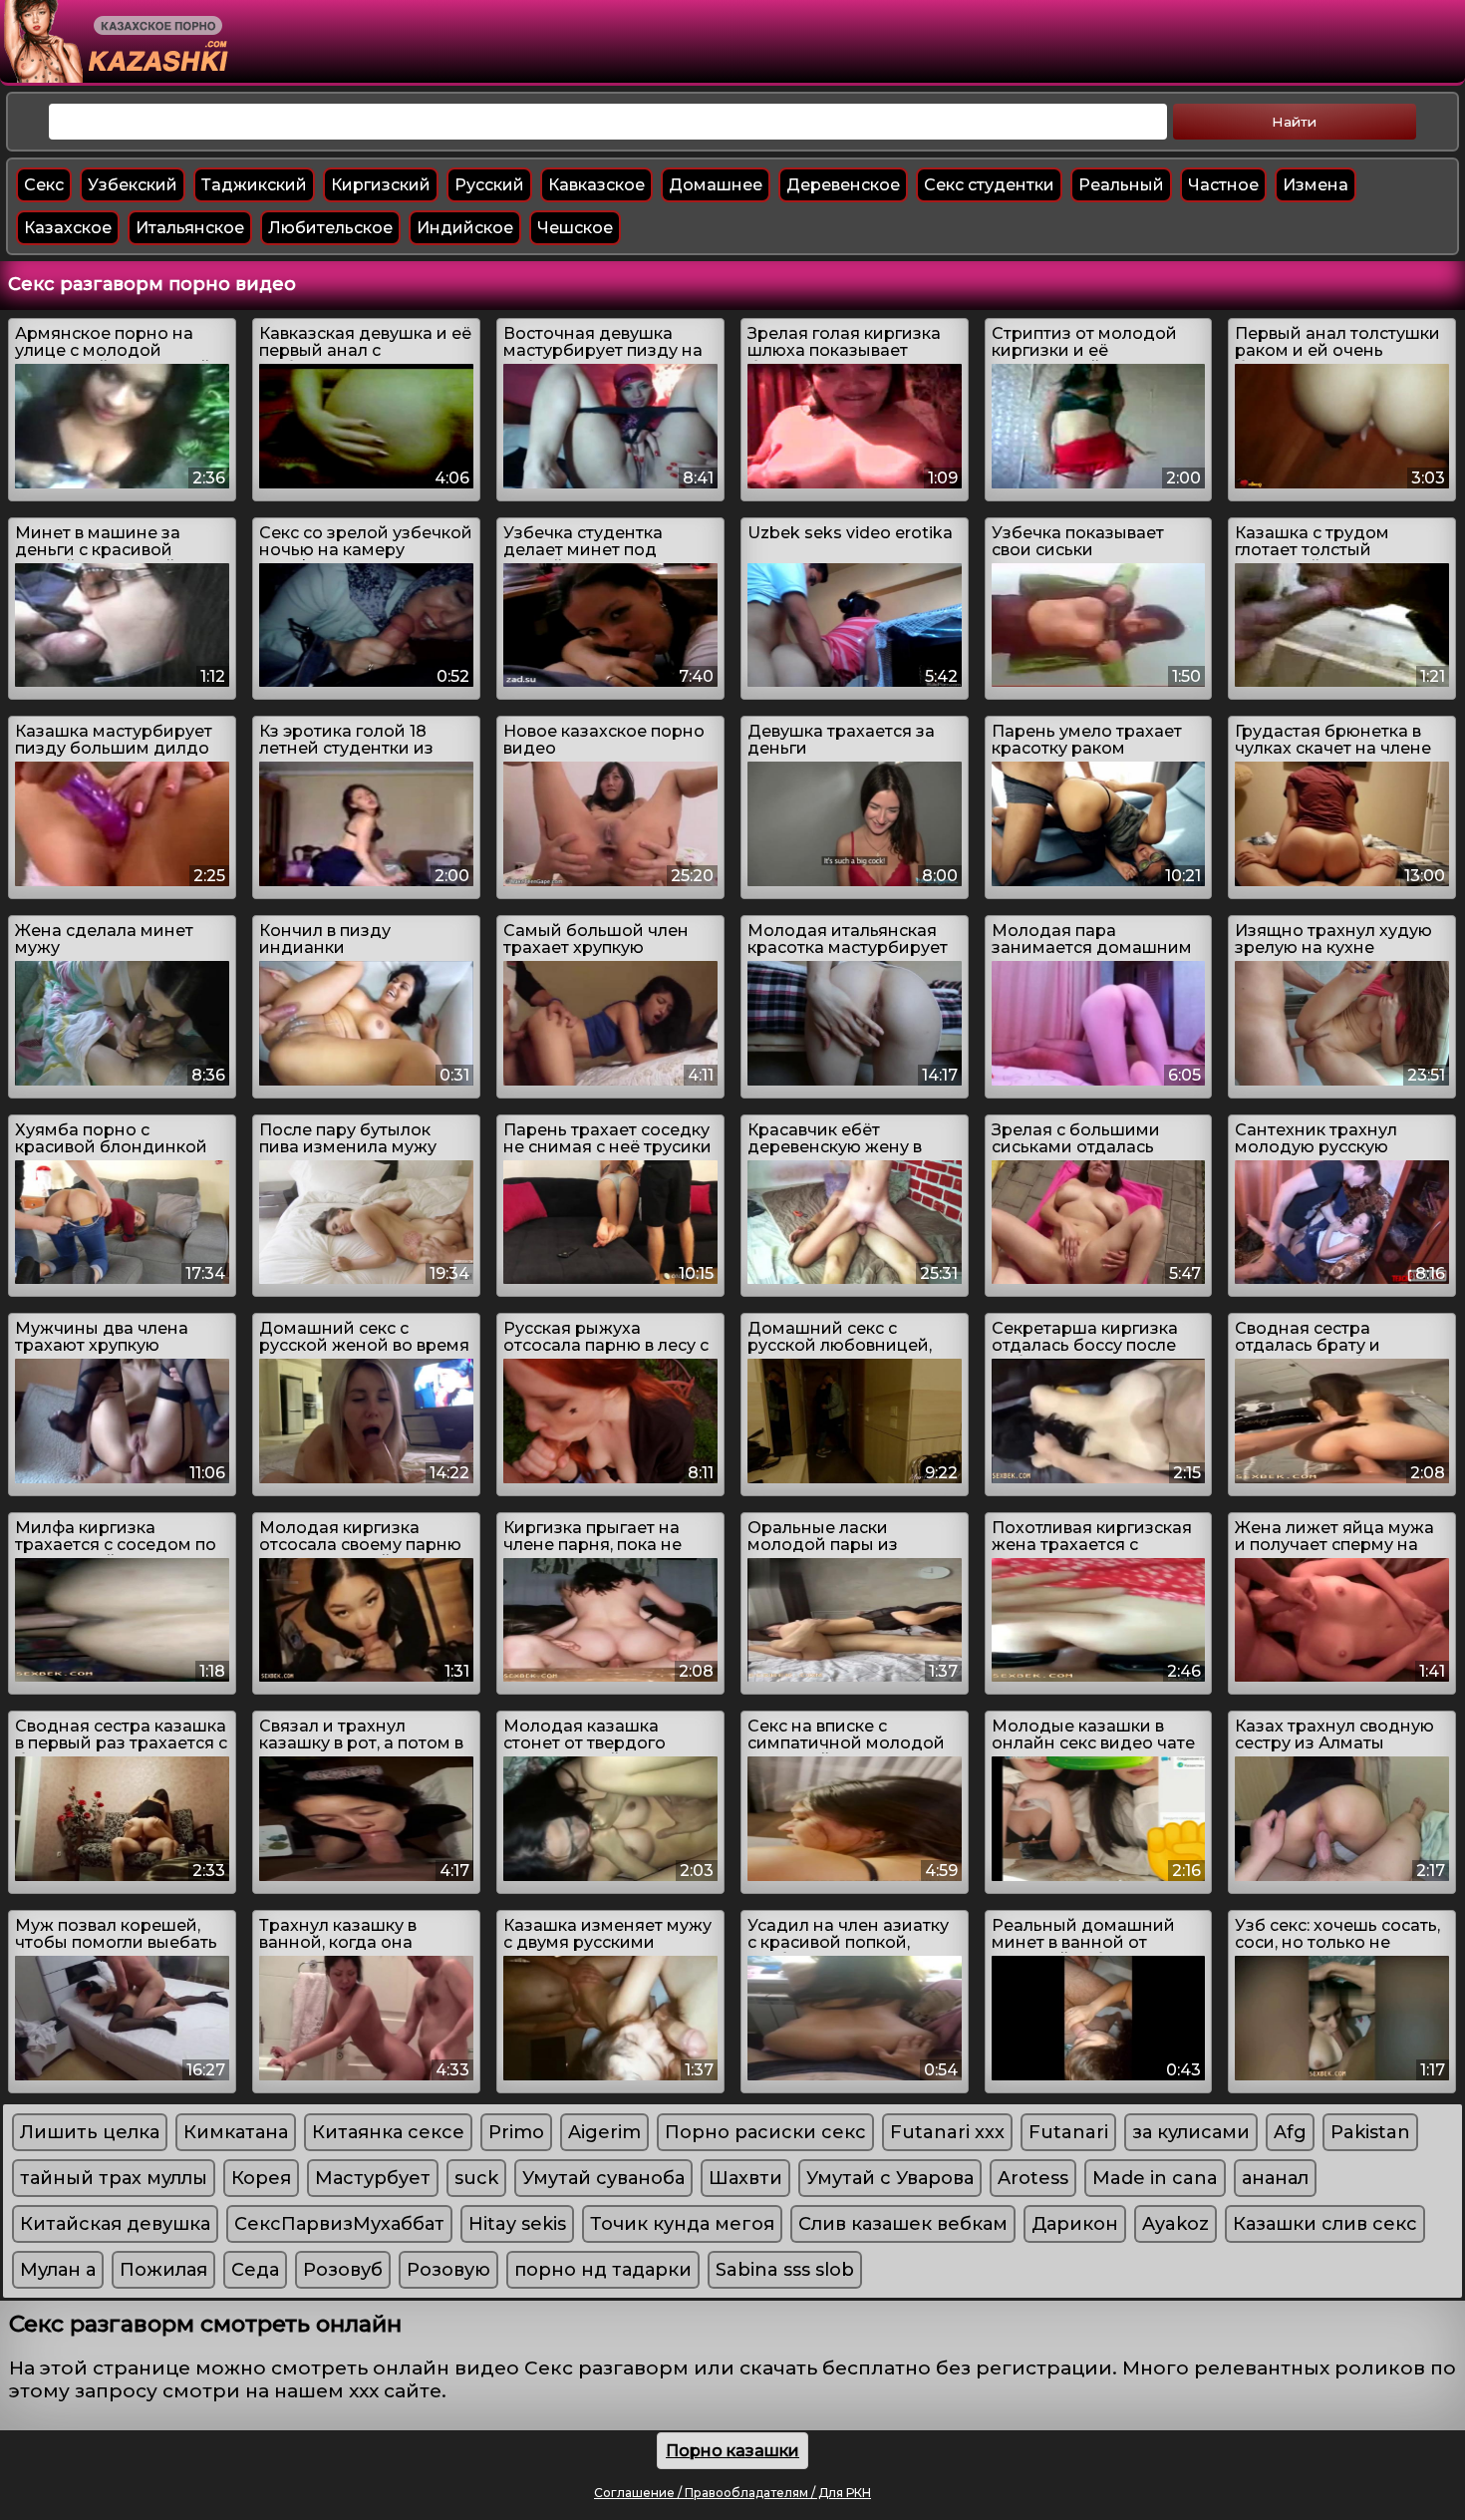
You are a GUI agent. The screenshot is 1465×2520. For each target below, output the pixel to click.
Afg (1290, 2132)
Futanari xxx (947, 2132)
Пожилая (163, 2270)
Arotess (1033, 2178)
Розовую (448, 2270)
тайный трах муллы (114, 2178)
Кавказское (596, 185)
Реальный (1121, 185)
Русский (489, 185)
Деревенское (843, 185)
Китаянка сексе (388, 2132)
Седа (255, 2270)
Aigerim (604, 2132)
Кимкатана (236, 2132)
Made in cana (1155, 2178)
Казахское (68, 228)
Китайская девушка (115, 2224)
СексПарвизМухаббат (339, 2224)
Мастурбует (373, 2178)
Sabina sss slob (785, 2270)
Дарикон (1075, 2224)
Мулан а (58, 2270)
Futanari (1068, 2132)
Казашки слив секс (1325, 2224)
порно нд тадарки (603, 2270)
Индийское (465, 228)
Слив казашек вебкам (903, 2224)
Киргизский (381, 185)
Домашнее (716, 185)
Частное (1223, 185)
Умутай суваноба (603, 2178)
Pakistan (1370, 2132)
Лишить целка (90, 2132)
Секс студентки (989, 185)
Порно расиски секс (765, 2132)
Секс (44, 185)
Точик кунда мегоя (682, 2224)
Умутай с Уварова (890, 2178)
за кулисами (1191, 2132)
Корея (261, 2178)
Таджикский (254, 185)
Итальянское (190, 228)
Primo (516, 2132)
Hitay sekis (517, 2224)
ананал (1275, 2178)
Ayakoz (1175, 2224)
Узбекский (133, 185)
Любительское (330, 228)
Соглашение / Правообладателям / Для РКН (732, 2493)
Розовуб (343, 2270)
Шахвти (745, 2178)
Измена (1316, 185)
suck (476, 2178)
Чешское (575, 228)
